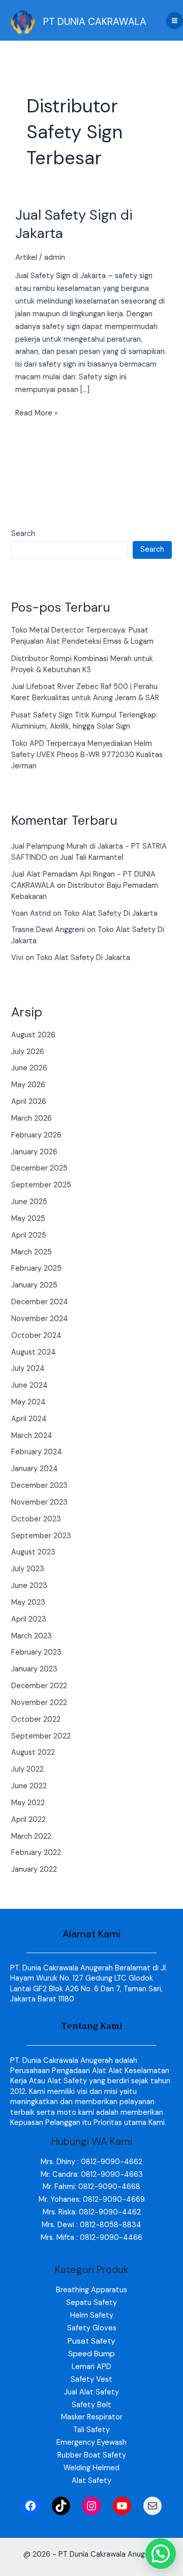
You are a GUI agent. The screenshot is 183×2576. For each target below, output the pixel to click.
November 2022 (39, 1703)
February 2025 (36, 1268)
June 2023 (29, 1586)
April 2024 (29, 1419)
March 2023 (32, 1636)
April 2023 (29, 1619)
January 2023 (34, 1669)
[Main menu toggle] (175, 21)
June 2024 (29, 1385)
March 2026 (32, 1118)
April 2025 (29, 1235)
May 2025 (28, 1219)
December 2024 (40, 1302)
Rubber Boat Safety (92, 2455)
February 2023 (36, 1652)
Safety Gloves (92, 2328)
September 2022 (41, 1736)
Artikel (26, 258)
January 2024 (35, 1469)
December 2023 (39, 1486)
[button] (161, 2554)
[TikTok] (61, 2506)
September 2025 (41, 1185)
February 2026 (36, 1135)
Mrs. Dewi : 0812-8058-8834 (91, 2225)
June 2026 (29, 1068)
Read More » (37, 413)
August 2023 (33, 1552)
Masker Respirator (92, 2417)
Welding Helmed (91, 2468)
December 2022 (39, 1686)
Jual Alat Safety (91, 2392)
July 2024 (28, 1369)
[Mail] (152, 2506)
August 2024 (34, 1352)
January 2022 (34, 1869)
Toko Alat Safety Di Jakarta (111, 913)
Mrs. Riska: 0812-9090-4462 (92, 2212)
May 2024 (28, 1402)
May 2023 (28, 1602)
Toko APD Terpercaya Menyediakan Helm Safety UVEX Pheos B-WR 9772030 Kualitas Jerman (87, 755)
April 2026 (29, 1102)
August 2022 (33, 1753)
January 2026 (34, 1152)
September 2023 (41, 1536)
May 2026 (28, 1085)
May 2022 (28, 1803)
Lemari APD (91, 2367)
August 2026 (33, 1035)
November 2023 (39, 1502)
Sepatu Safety (91, 2303)
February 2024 (37, 1452)
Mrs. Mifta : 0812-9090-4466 (91, 2238)
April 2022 (28, 1820)
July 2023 (28, 1569)
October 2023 (36, 1519)
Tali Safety (91, 2430)
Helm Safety (92, 2315)
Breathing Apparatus (91, 2290)
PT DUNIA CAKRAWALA (95, 22)
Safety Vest (91, 2379)
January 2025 (34, 1285)
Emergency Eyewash (91, 2443)
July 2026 (28, 1052)
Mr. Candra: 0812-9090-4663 (92, 2175)
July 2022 (27, 1769)
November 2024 (40, 1319)
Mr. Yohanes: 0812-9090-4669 (92, 2199)
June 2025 (29, 1202)
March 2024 (32, 1436)
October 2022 (36, 1719)
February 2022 (36, 1853)
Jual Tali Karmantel (92, 858)
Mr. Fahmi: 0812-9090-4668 (91, 2187)
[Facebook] (30, 2506)
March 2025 (32, 1252)
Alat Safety (91, 2481)
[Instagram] (91, 2506)
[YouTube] (122, 2506)
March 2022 (31, 1836)
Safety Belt (91, 2405)
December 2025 (39, 1168)
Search (23, 534)
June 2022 (29, 1786)
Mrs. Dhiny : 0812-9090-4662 (91, 2162)
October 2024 (36, 1336)
